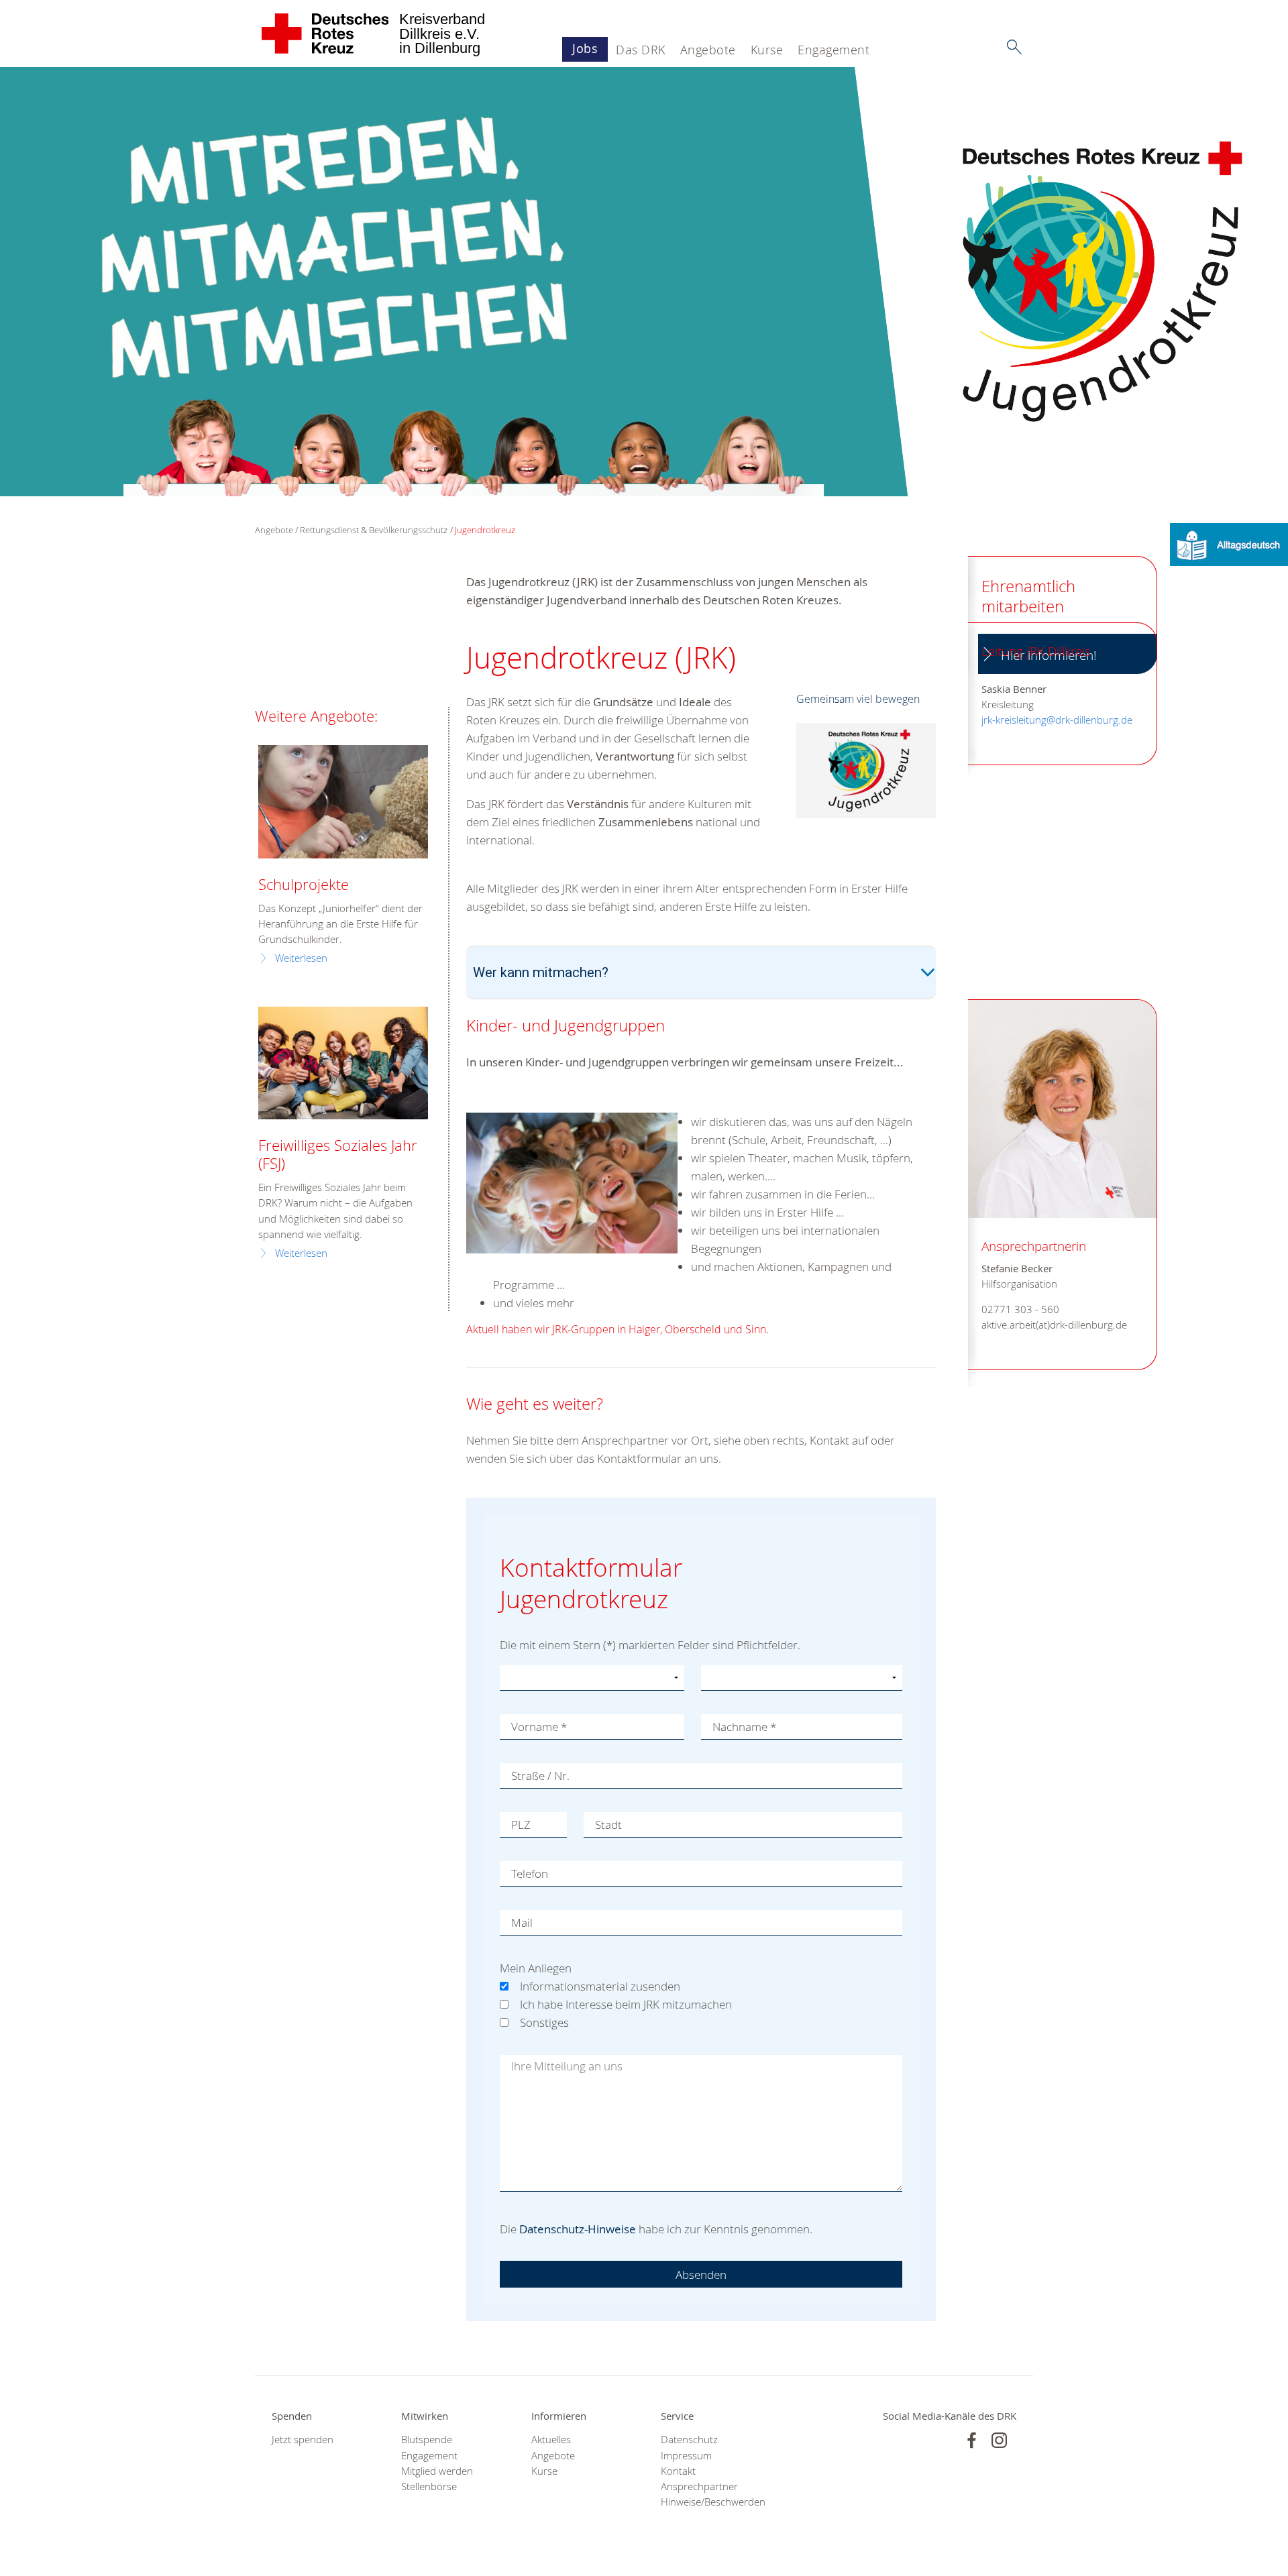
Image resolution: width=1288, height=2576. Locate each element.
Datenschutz (689, 2440)
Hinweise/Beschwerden (709, 2502)
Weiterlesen (301, 958)
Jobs (585, 48)
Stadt (608, 1825)
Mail (522, 1922)
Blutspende (427, 2440)
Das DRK (641, 50)
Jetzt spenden (303, 2440)
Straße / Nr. (540, 1776)
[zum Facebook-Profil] (972, 2440)
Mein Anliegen (536, 1968)
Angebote (708, 50)
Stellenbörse (429, 2486)
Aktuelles (551, 2440)
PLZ (521, 1825)
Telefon (530, 1873)
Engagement (834, 50)
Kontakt (678, 2471)
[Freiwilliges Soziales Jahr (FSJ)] (343, 1063)
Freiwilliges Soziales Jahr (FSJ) (338, 1154)
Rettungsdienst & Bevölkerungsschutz (374, 530)
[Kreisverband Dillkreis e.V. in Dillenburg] (326, 34)
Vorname (539, 1727)
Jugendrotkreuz (485, 530)
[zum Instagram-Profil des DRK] (999, 2440)
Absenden (701, 2275)
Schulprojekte (304, 884)
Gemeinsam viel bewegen (858, 699)
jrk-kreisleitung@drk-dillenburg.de (1057, 720)
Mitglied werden (437, 2471)
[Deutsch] (1229, 544)
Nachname (744, 1727)
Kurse (767, 50)
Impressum (686, 2456)
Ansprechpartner (699, 2486)
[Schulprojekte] (343, 802)
